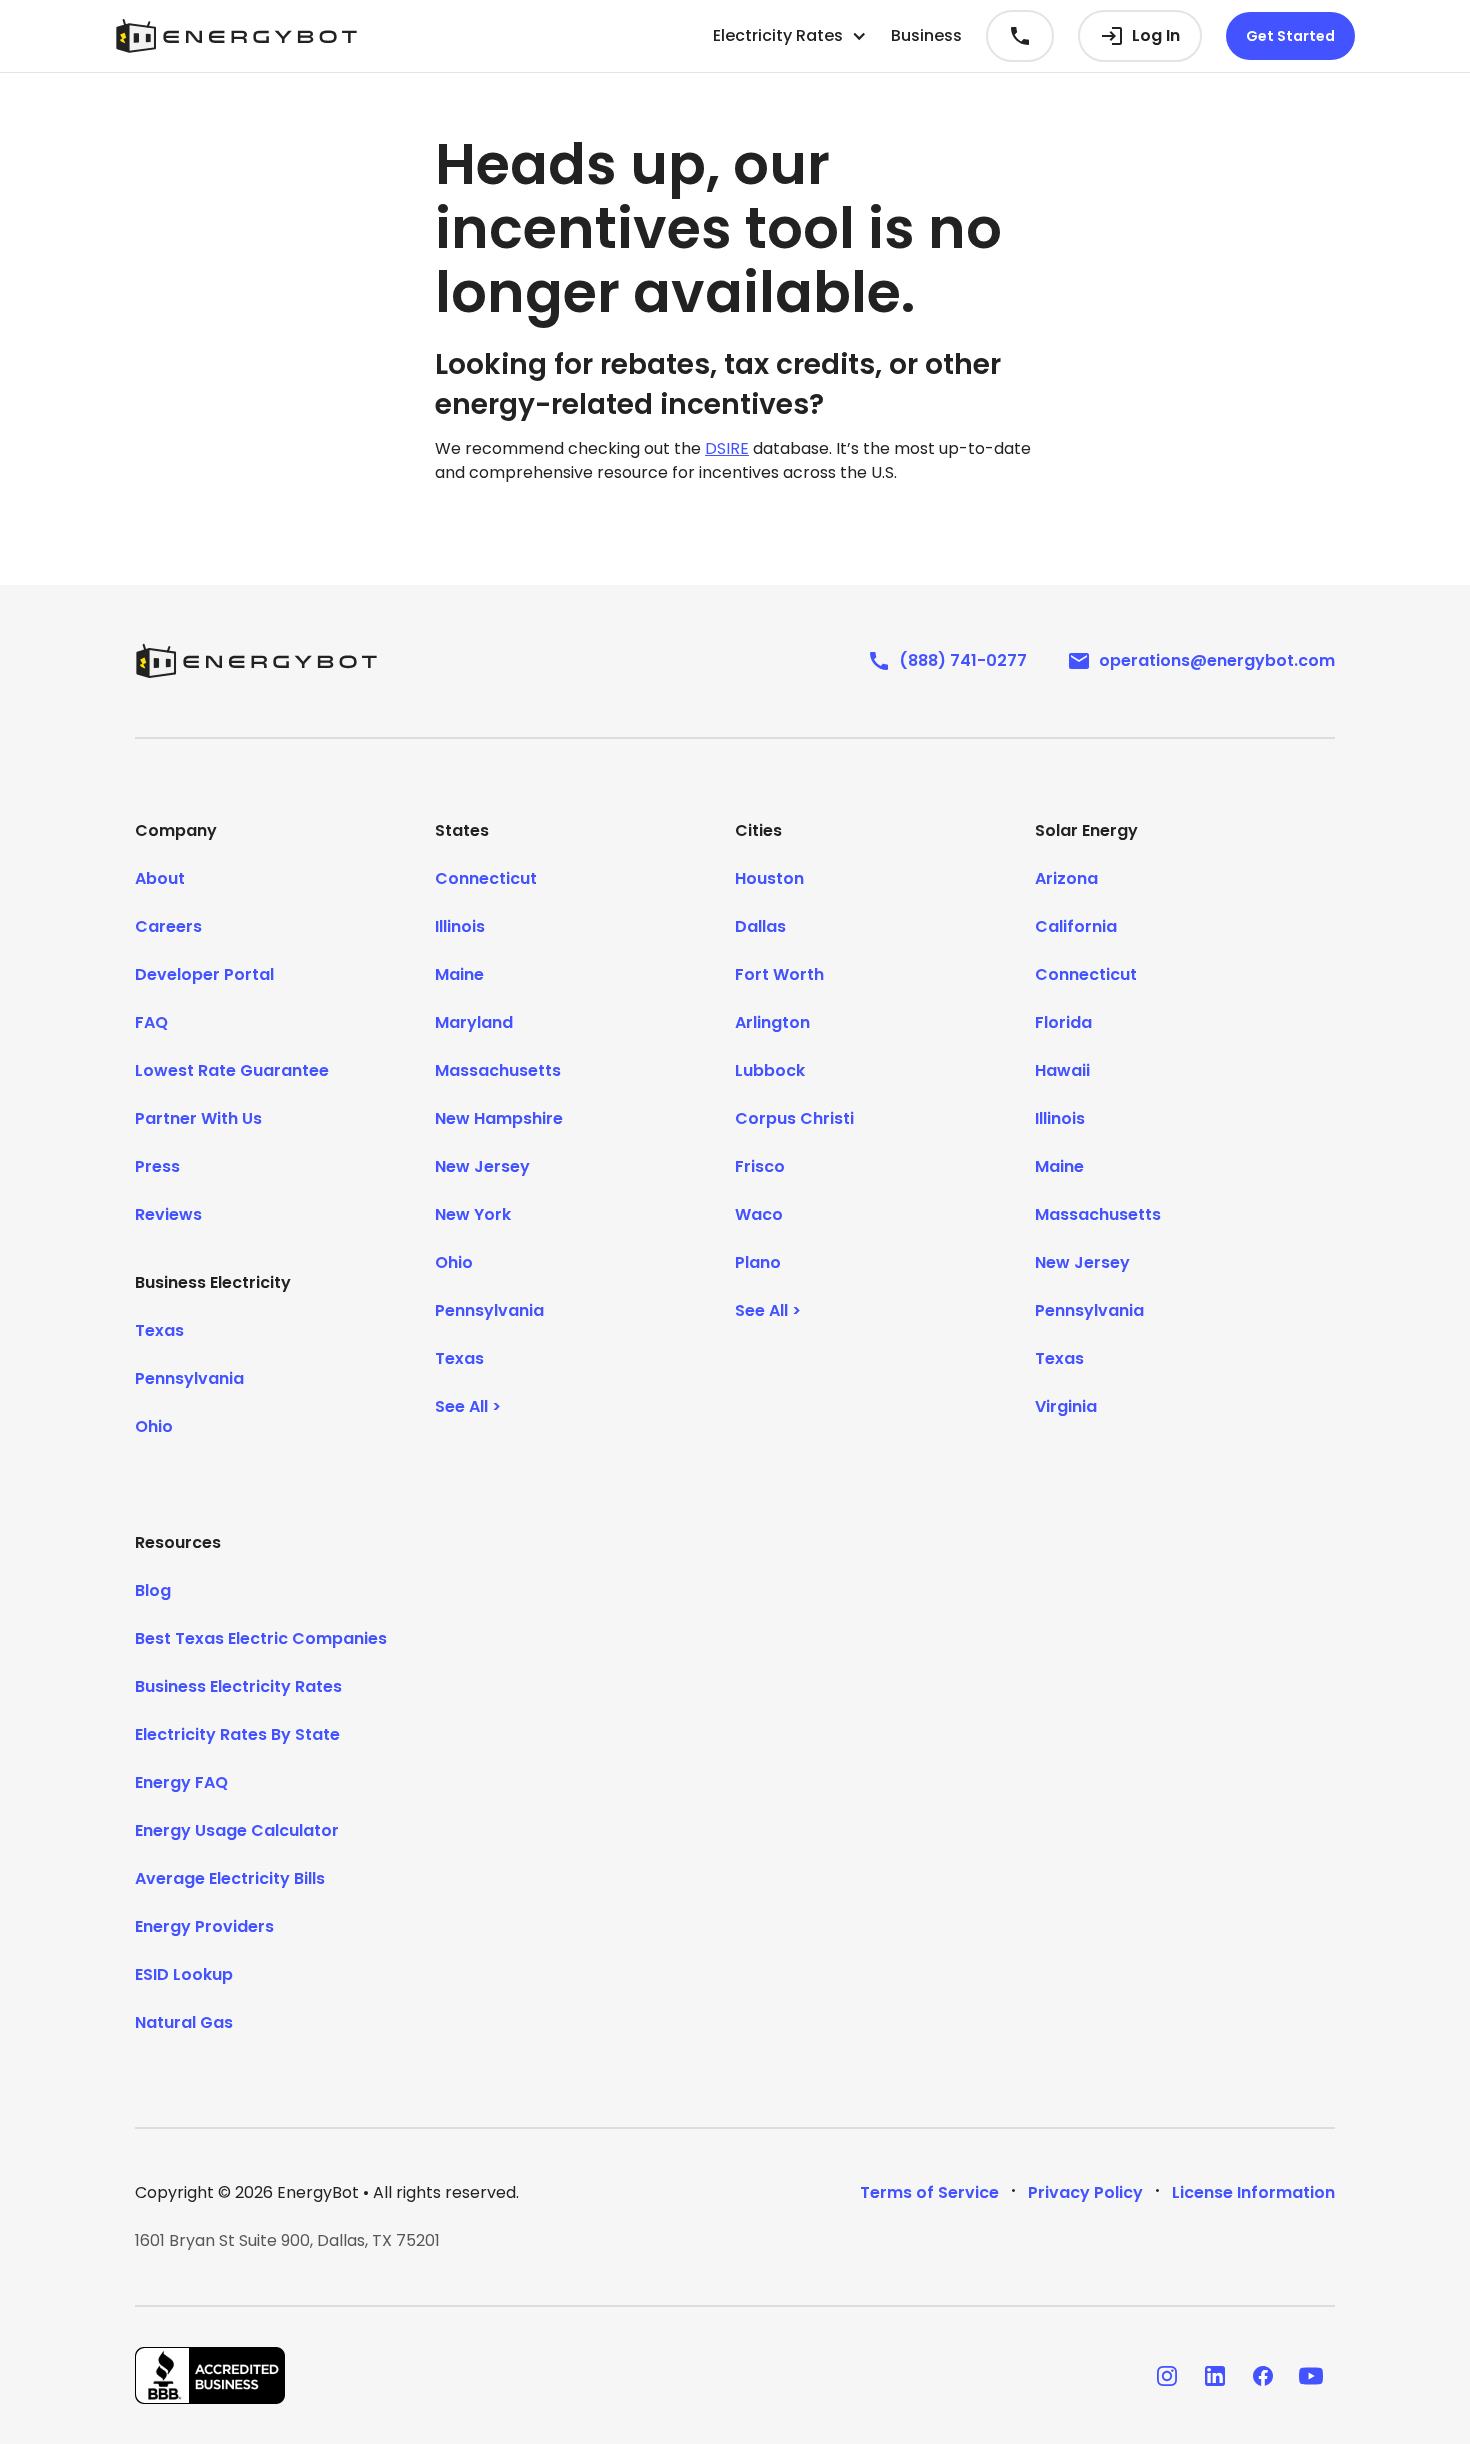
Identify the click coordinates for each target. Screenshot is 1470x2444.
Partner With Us (198, 1118)
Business (926, 35)
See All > (468, 1406)
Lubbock (770, 1070)
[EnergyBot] (256, 661)
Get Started (1290, 36)
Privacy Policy (1085, 2192)
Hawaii (1062, 1070)
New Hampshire (499, 1118)
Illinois (460, 926)
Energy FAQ (181, 1782)
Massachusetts (498, 1070)
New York (473, 1214)
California (1076, 926)
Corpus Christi (794, 1118)
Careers (168, 926)
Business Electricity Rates (238, 1686)
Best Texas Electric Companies (261, 1638)
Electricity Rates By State (237, 1734)
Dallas (760, 926)
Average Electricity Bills (230, 1878)
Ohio (154, 1426)
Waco (759, 1214)
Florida (1063, 1022)
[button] (790, 36)
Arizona (1066, 878)
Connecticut (486, 878)
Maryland (474, 1022)
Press (157, 1166)
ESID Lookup (184, 1974)
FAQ (151, 1022)
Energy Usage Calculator (237, 1830)
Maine (459, 974)
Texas (159, 1330)
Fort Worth (779, 974)
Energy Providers (204, 1926)
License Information (1253, 2192)
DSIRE (727, 448)
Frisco (760, 1166)
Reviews (168, 1214)
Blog (153, 1590)
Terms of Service (929, 2192)
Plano (758, 1262)
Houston (769, 878)
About (160, 878)
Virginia (1066, 1406)
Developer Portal (204, 974)
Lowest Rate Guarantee (232, 1070)
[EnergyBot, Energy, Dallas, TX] (210, 2375)
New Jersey (482, 1166)
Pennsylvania (189, 1378)
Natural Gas (184, 2022)
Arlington (772, 1022)
